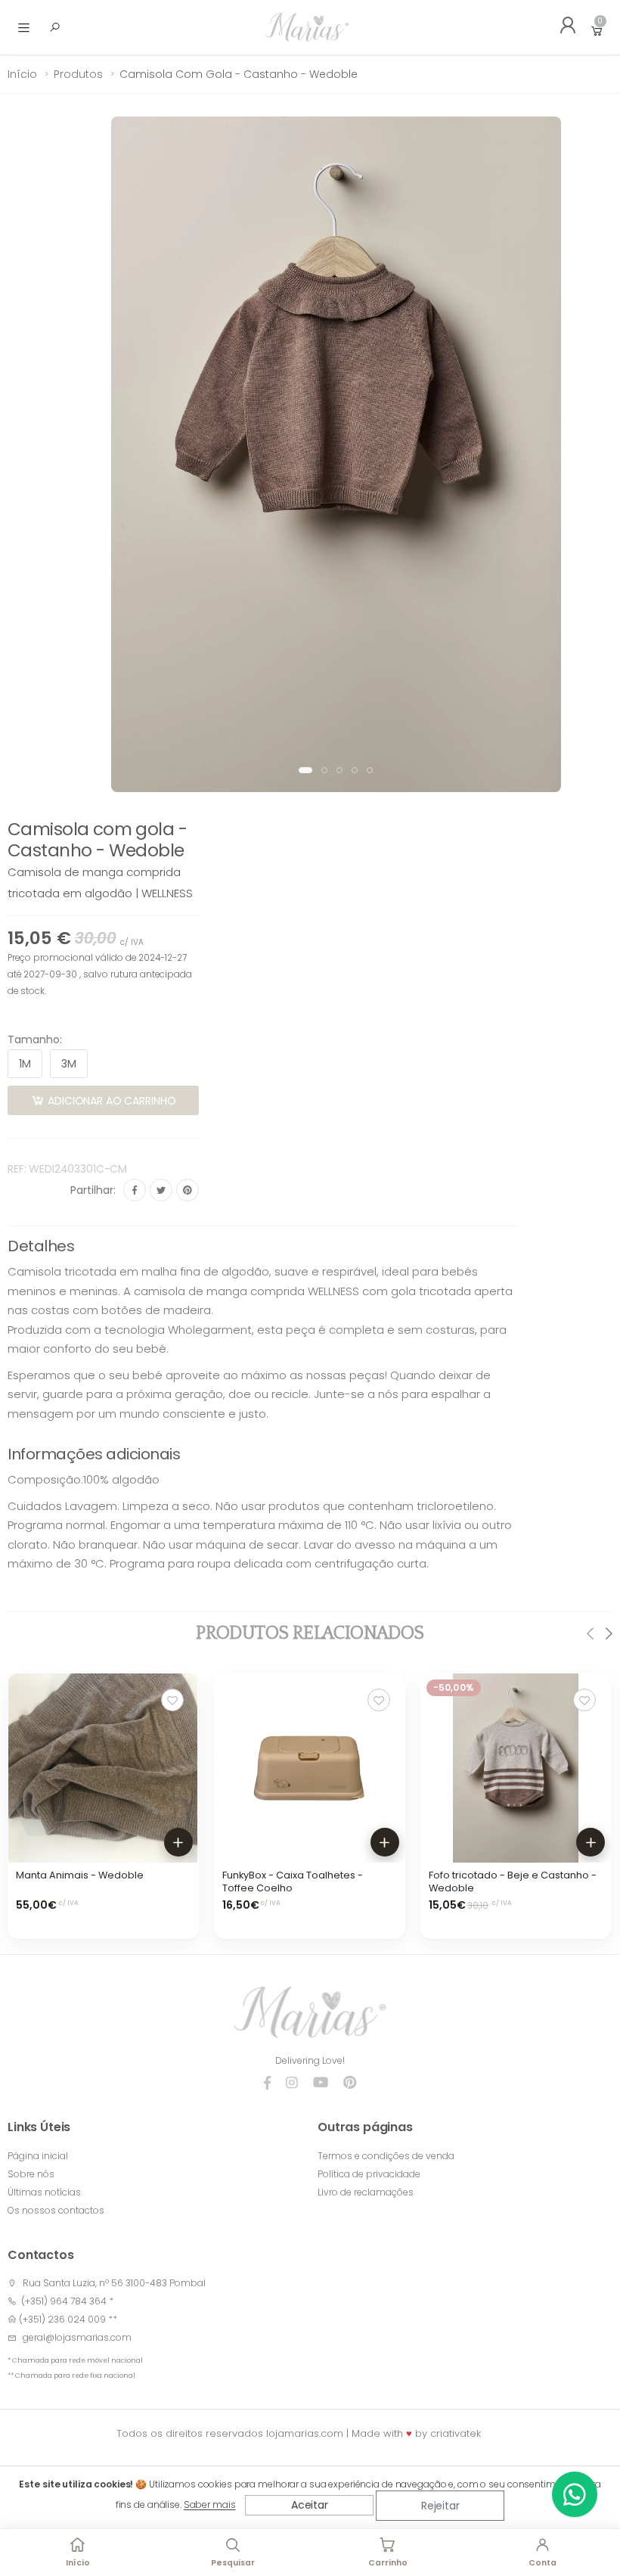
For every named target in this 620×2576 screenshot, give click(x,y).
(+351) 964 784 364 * (65, 2301)
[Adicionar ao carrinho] (178, 1842)
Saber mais (210, 2505)
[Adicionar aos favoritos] (172, 1700)
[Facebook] (135, 1190)
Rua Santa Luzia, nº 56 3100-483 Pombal (114, 2283)
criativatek (456, 2433)
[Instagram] (292, 2083)
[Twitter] (161, 1190)
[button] (305, 770)
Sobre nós (31, 2174)
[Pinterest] (188, 1190)
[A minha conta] (563, 27)
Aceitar (310, 2505)
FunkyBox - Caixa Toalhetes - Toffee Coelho (293, 1882)
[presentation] (591, 1633)
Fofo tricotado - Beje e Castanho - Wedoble (513, 1882)
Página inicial (38, 2156)
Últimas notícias (44, 2192)
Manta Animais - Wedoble (80, 1875)
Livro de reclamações (366, 2192)
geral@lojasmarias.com (77, 2337)
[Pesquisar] (54, 27)
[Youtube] (321, 2083)
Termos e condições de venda (386, 2156)
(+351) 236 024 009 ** (68, 2319)
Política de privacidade (369, 2174)
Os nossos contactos (56, 2210)
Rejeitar (440, 2506)
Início (22, 74)
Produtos (78, 74)
